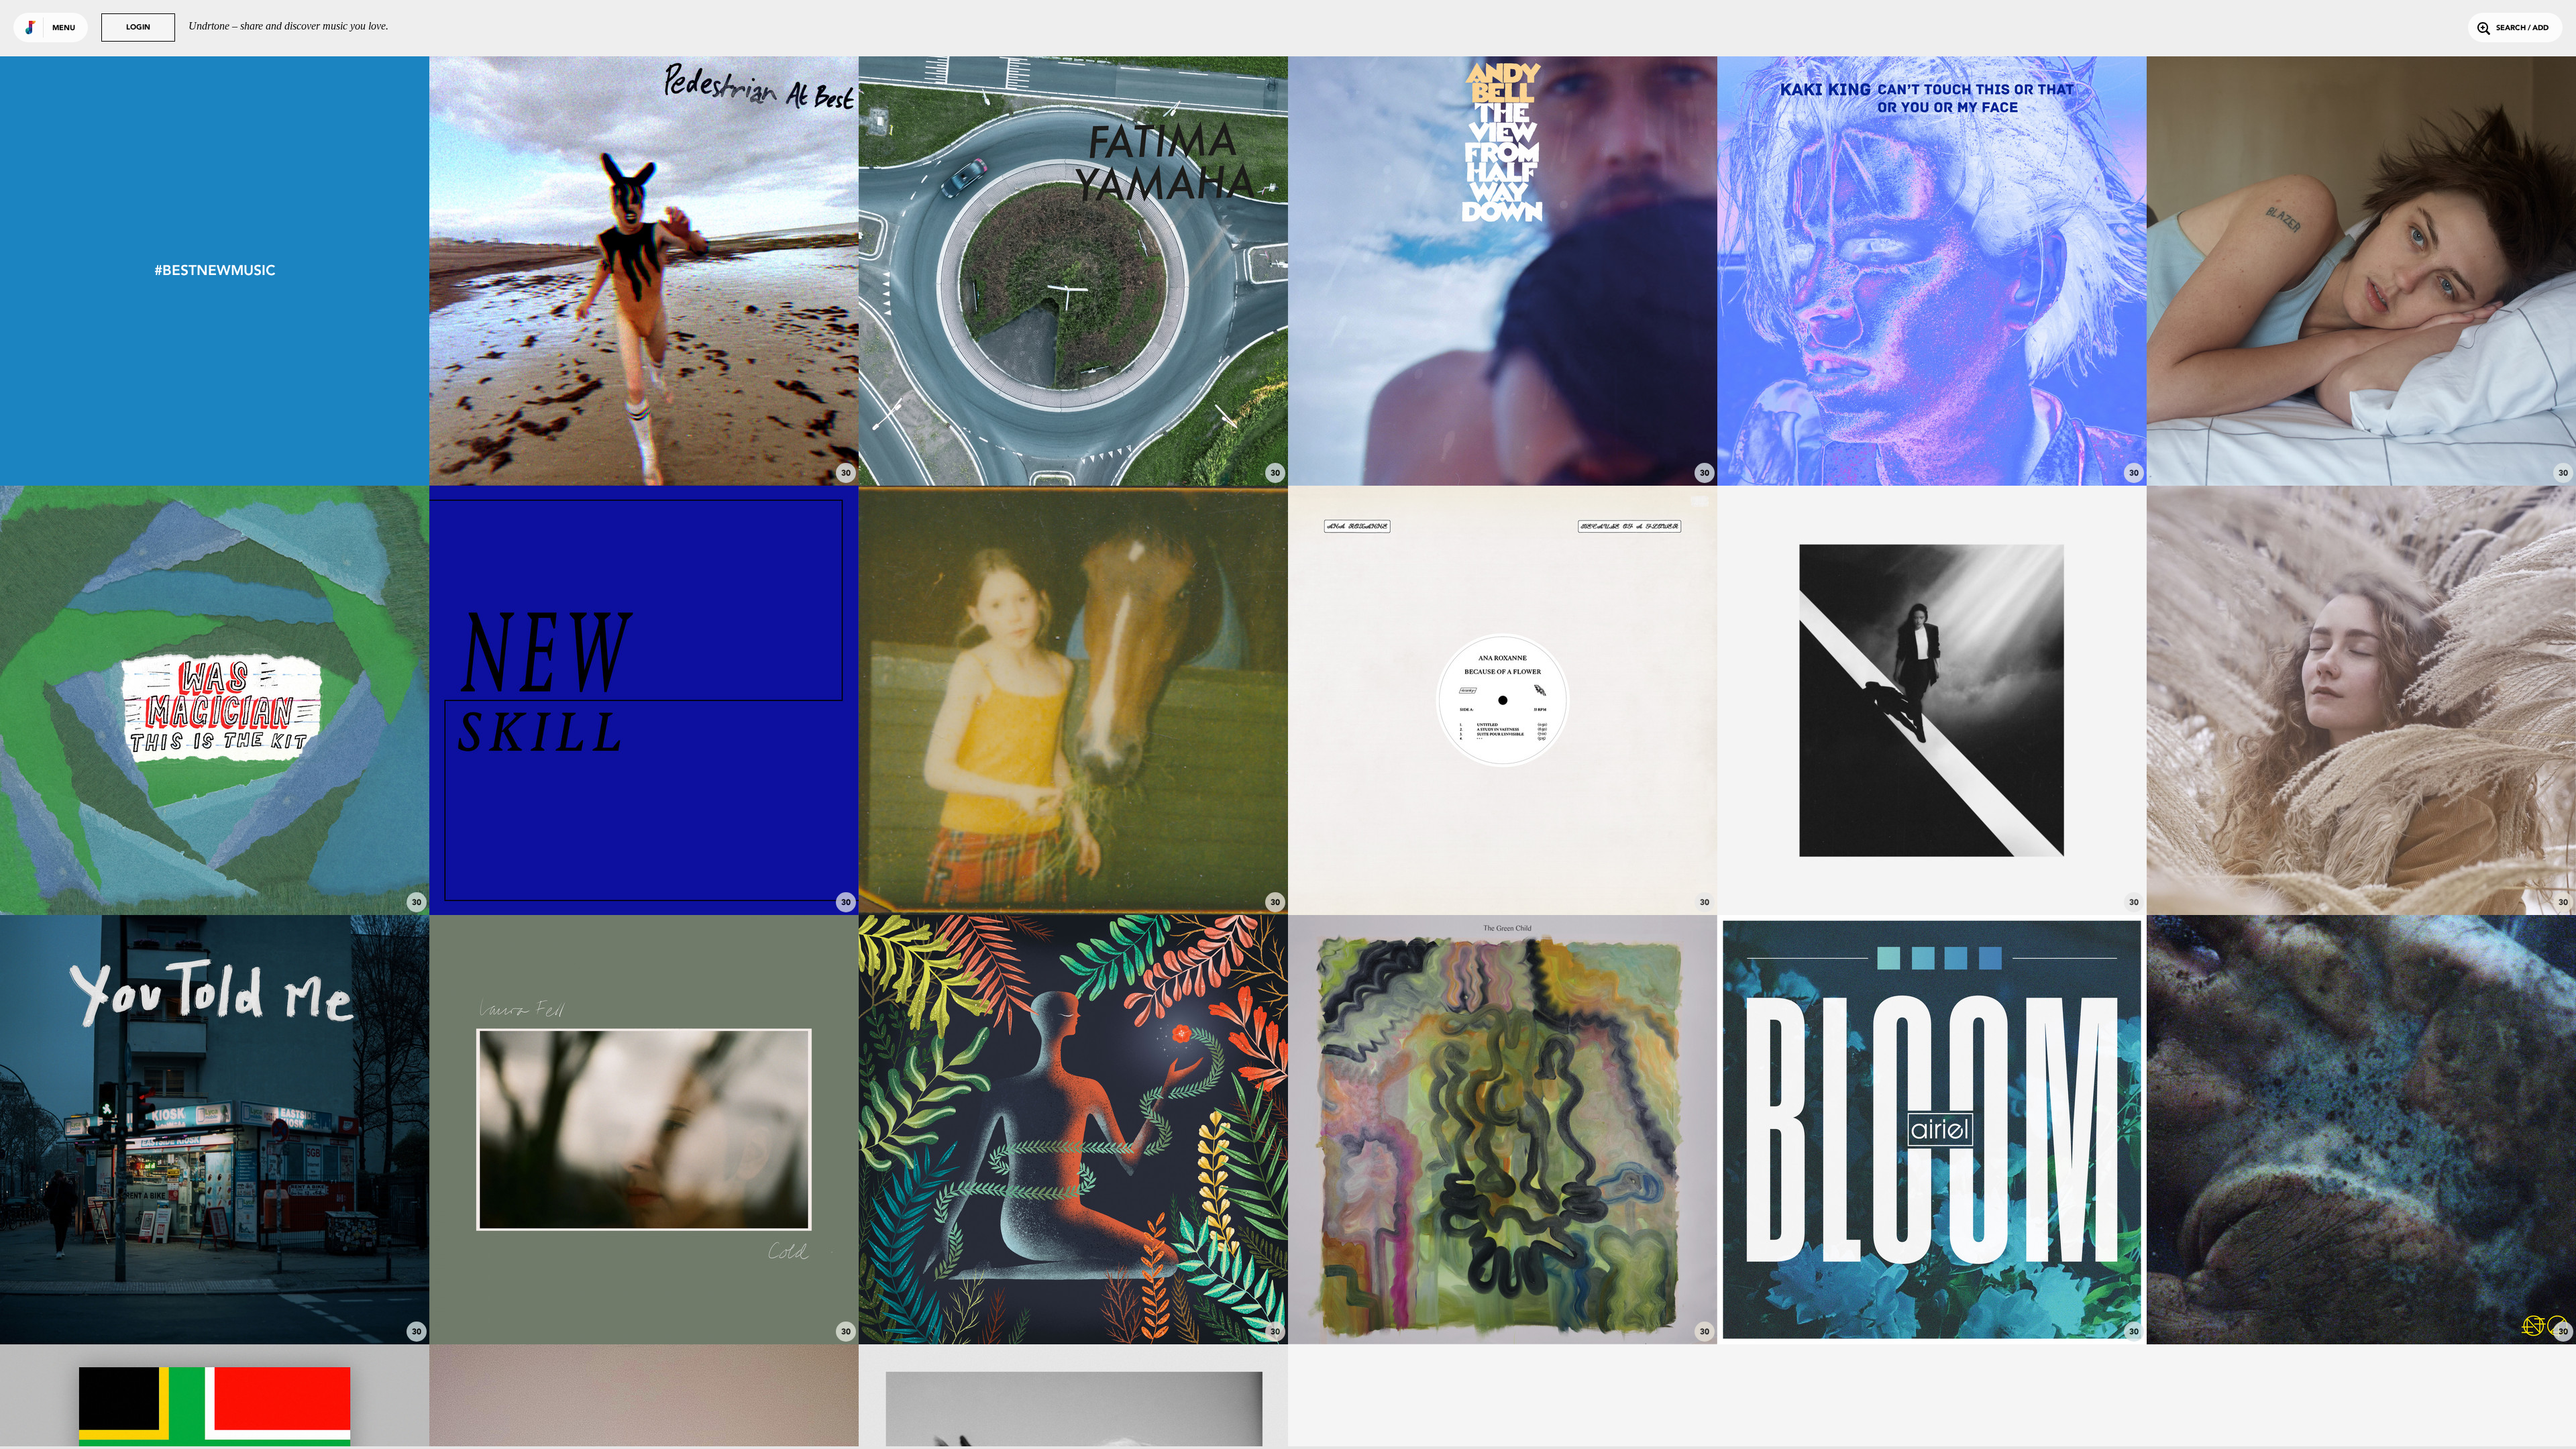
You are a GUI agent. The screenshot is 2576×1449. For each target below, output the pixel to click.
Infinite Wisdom (1932, 878)
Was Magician (215, 878)
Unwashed (1074, 449)
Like (554, 271)
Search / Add (2522, 29)
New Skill (644, 878)
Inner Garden (2361, 878)
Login (138, 28)
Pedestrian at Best (644, 449)
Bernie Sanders (2361, 1307)
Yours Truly (1073, 878)
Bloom (1932, 1307)
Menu (64, 29)
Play (644, 271)
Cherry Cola (1503, 449)
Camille (1503, 878)
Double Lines (1503, 1307)
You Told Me (215, 1307)
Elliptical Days (1073, 1307)
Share (734, 271)
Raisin (2361, 449)
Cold (644, 1307)
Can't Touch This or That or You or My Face (1932, 449)
